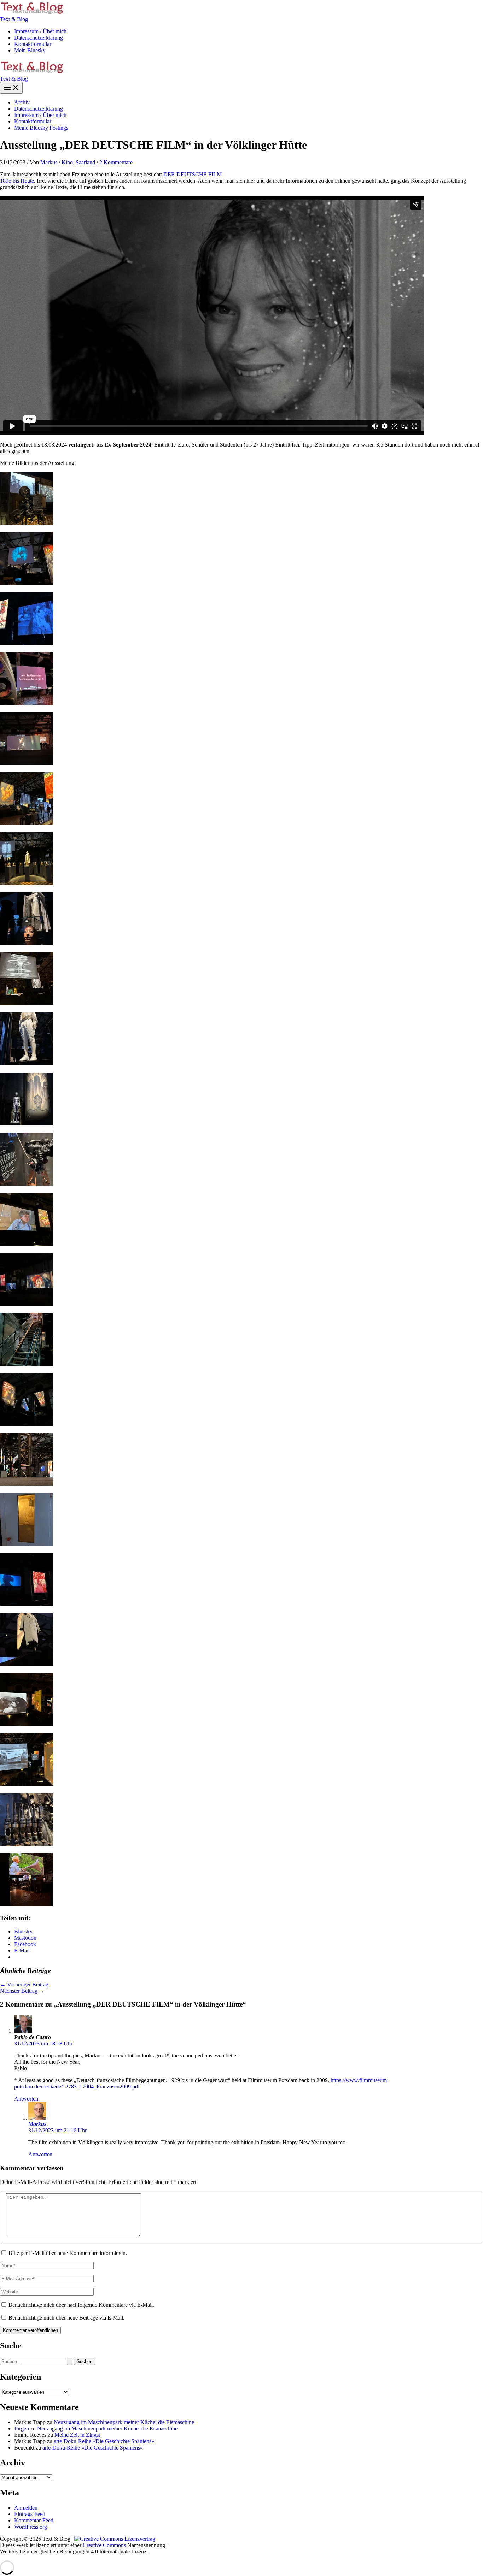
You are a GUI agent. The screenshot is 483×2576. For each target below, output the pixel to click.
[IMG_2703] (27, 703)
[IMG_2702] (27, 583)
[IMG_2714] (27, 1064)
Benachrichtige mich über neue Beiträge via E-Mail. (66, 2318)
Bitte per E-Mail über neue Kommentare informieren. (68, 2253)
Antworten (26, 2099)
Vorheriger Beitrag (24, 1984)
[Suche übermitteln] (70, 2361)
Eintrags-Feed (30, 2514)
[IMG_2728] (27, 1424)
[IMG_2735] (27, 1724)
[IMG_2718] (27, 1184)
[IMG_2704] (27, 823)
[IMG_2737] (27, 1844)
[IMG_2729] (27, 1484)
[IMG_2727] (27, 1364)
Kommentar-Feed (34, 2520)
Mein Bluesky (30, 50)
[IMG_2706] (27, 883)
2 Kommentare (116, 162)
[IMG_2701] (27, 643)
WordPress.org (31, 2527)
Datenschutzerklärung (39, 38)
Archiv (22, 102)
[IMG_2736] (27, 1784)
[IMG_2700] (27, 523)
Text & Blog (14, 19)
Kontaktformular (33, 44)
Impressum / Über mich (40, 31)
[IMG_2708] (27, 943)
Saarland (85, 162)
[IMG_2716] (27, 1124)
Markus (37, 2124)
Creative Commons (104, 2545)
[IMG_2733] (27, 763)
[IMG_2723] (27, 1304)
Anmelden (26, 2508)
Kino (67, 162)
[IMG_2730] (27, 1544)
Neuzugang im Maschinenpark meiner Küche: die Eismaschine (124, 2422)
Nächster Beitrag (22, 1991)
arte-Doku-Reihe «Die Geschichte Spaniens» (104, 2441)
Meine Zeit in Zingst (77, 2435)
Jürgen (22, 2429)
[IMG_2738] (27, 1904)
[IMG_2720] (27, 1244)
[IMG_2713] (27, 1003)
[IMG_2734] (27, 1664)
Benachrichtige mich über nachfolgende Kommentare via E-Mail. (81, 2305)
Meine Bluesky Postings (41, 128)
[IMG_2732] (27, 1604)
